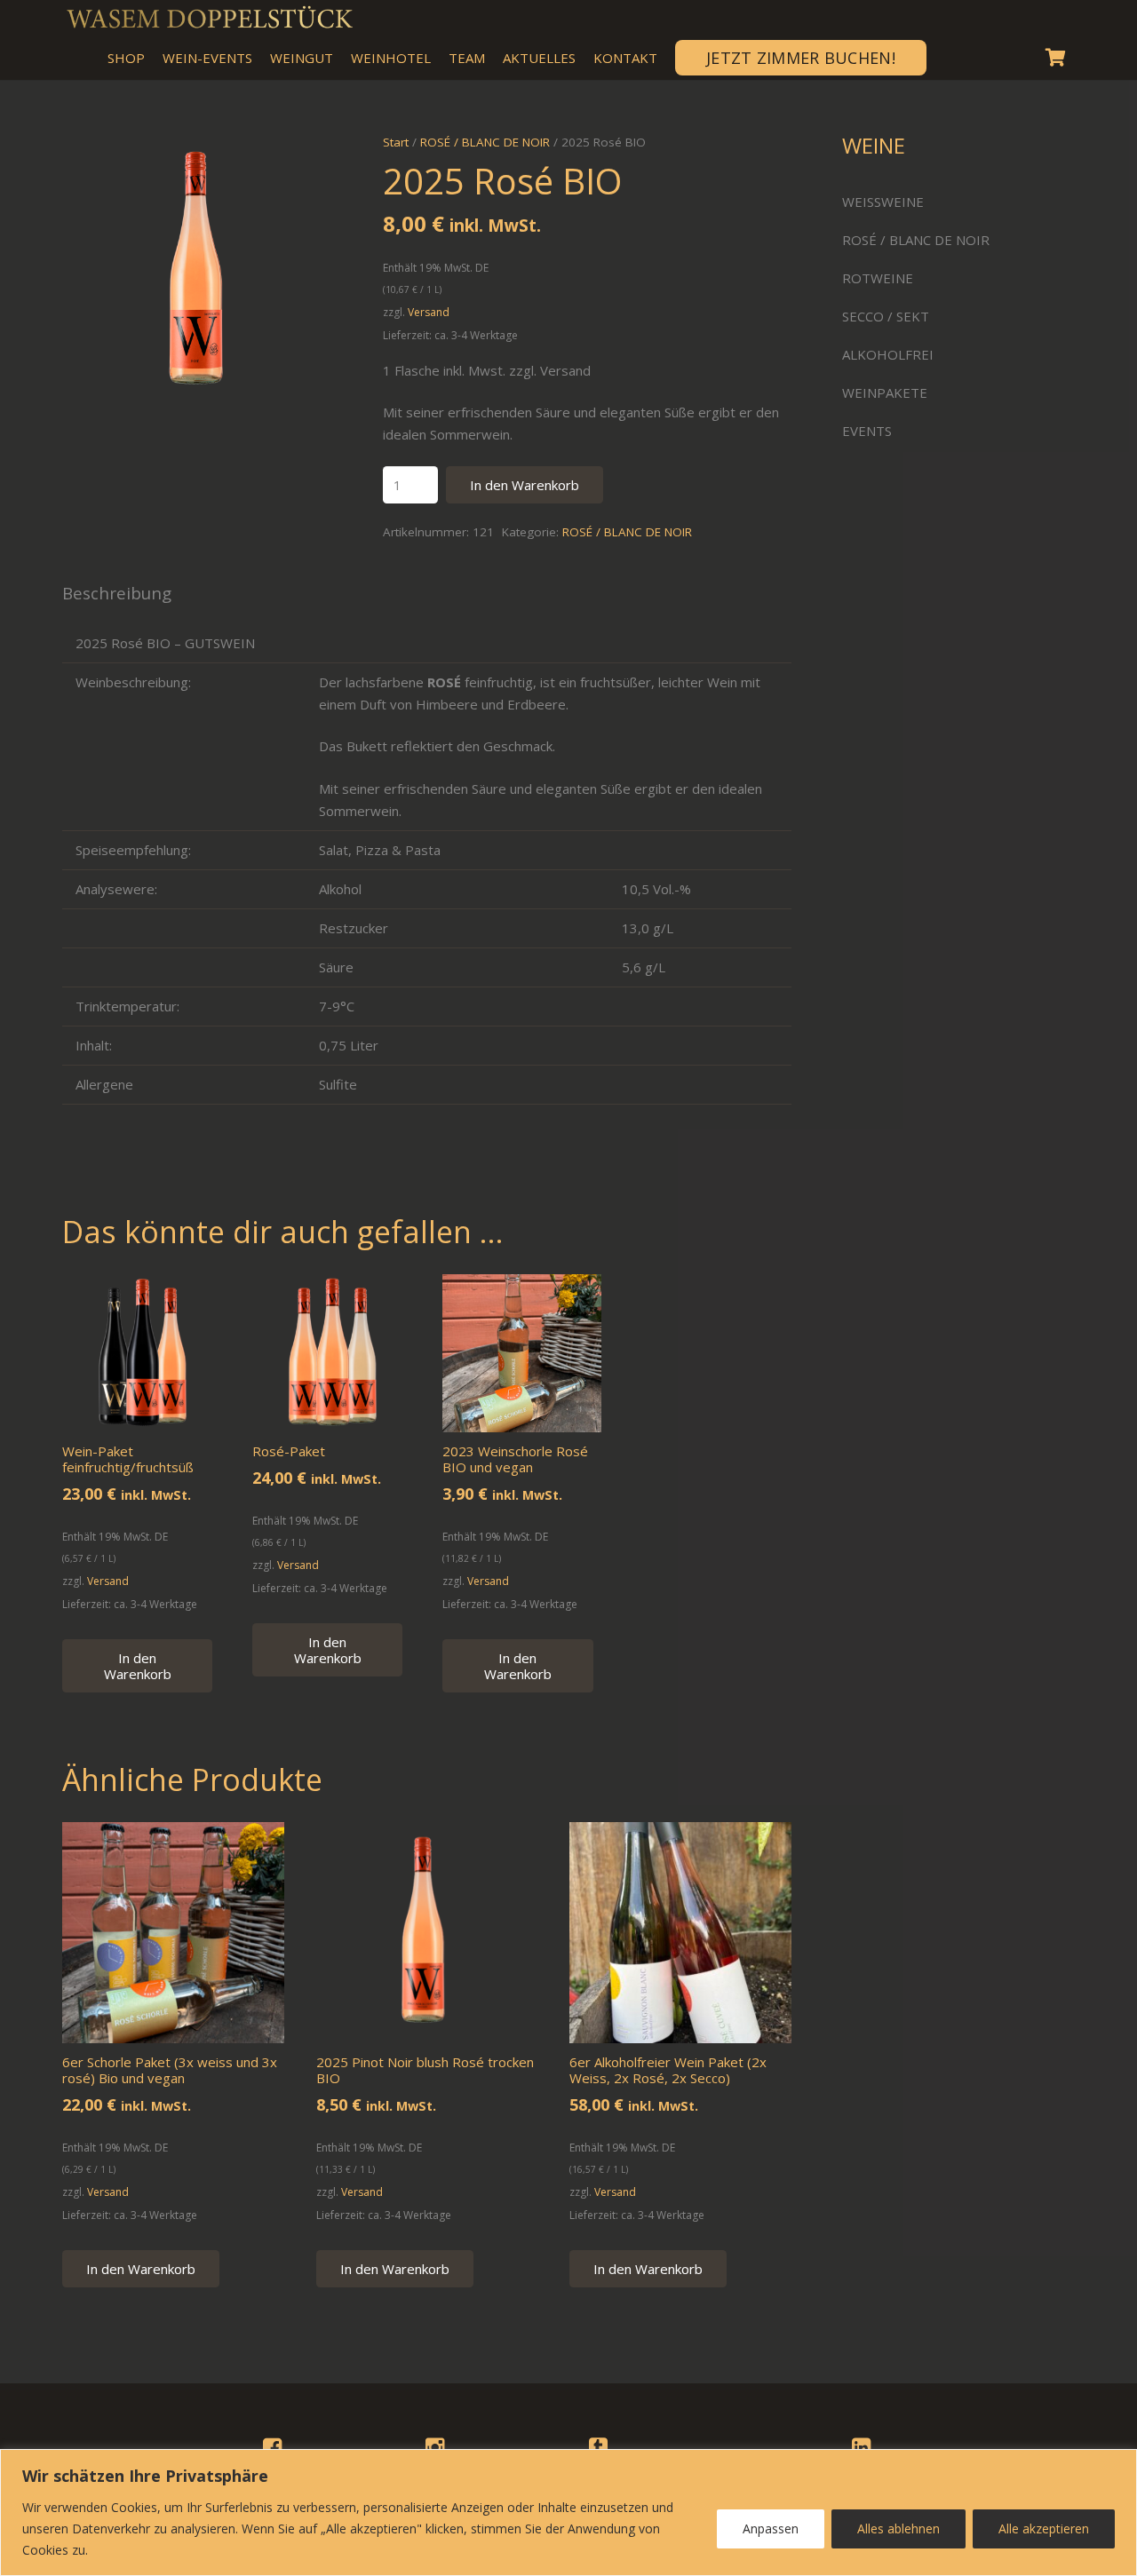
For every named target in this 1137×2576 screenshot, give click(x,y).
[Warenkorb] (1055, 58)
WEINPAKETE (885, 392)
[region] (568, 2513)
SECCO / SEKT (886, 316)
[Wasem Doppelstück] (209, 18)
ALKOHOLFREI (888, 354)
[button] (313, 160)
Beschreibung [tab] (117, 593)
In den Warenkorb (525, 485)
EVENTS (867, 431)
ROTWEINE (878, 278)
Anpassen (771, 2528)
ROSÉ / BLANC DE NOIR (627, 532)
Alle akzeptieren (1044, 2528)
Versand (429, 312)
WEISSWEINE (883, 202)
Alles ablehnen (898, 2528)
